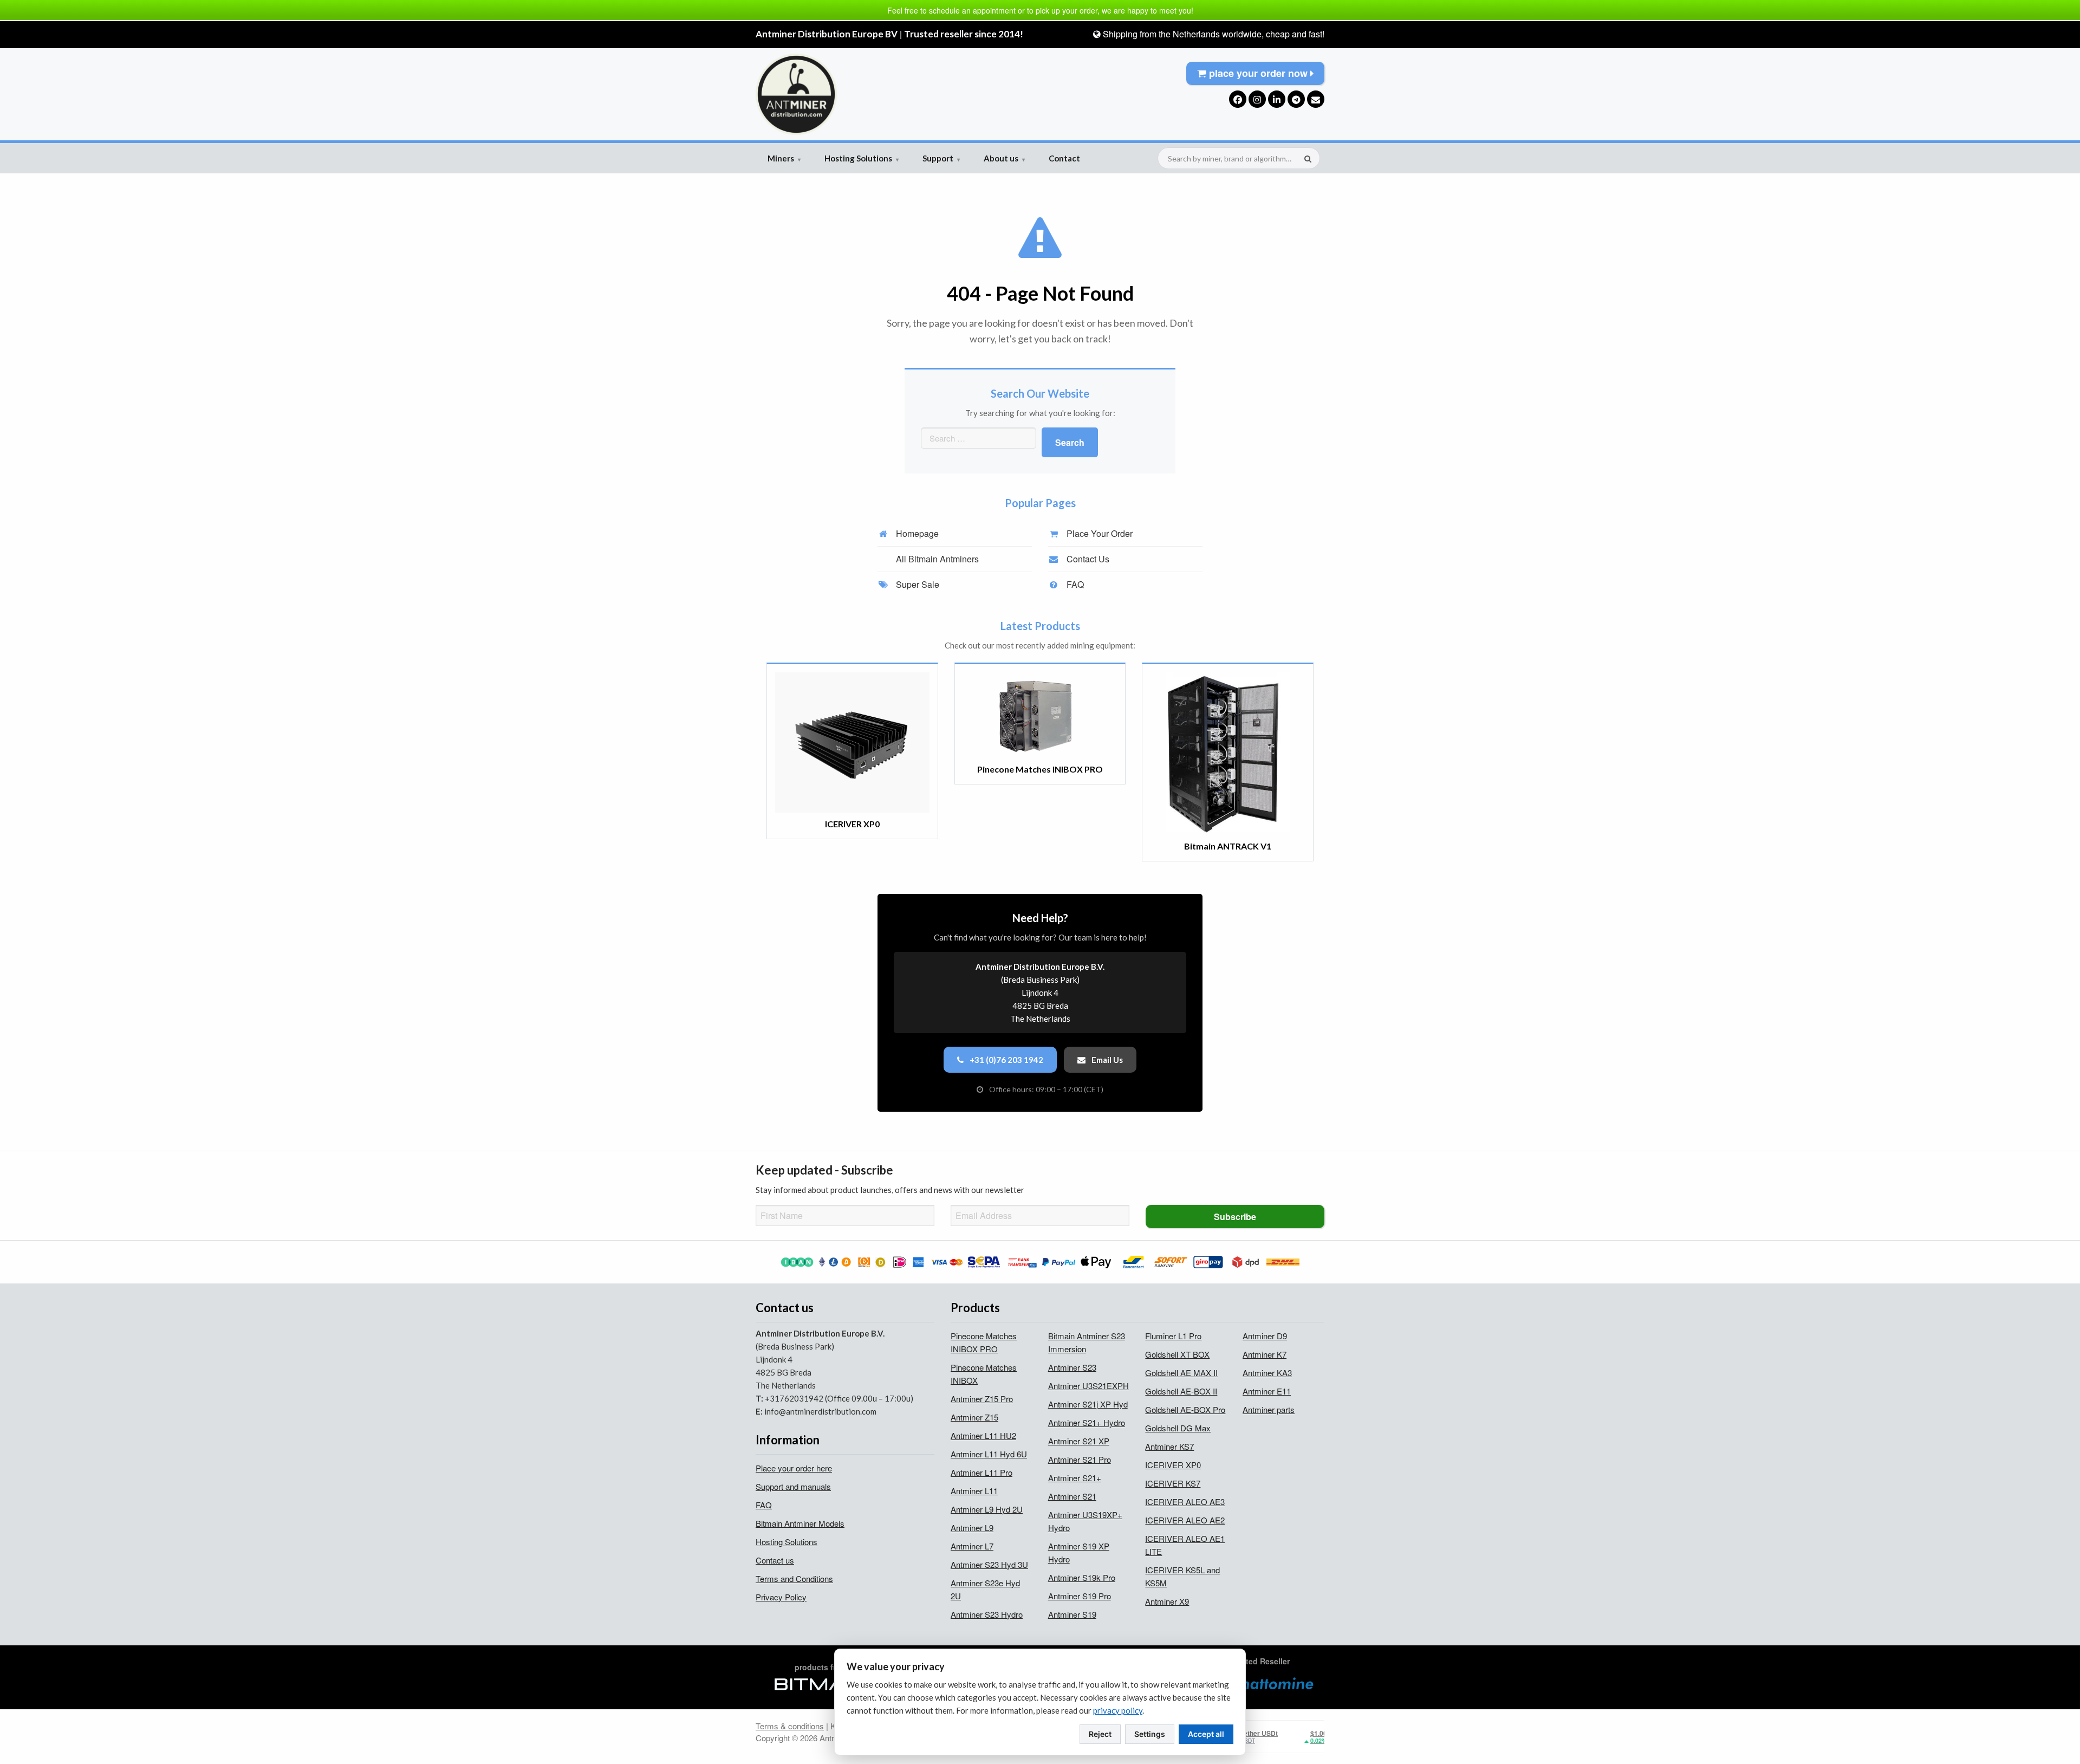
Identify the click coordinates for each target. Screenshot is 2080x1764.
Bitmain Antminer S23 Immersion (1087, 1342)
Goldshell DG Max (1178, 1428)
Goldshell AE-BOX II (1181, 1391)
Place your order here (794, 1468)
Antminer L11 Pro (981, 1472)
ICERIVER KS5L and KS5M (1182, 1576)
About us (1004, 158)
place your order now (1258, 73)
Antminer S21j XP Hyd (1088, 1404)
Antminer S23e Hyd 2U (985, 1589)
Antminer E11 (1267, 1391)
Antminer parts (1269, 1409)
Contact (1064, 158)
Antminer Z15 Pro (982, 1399)
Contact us (775, 1560)
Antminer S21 (1072, 1496)
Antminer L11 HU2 (983, 1435)
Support (941, 158)
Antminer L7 (972, 1546)
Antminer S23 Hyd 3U (989, 1564)
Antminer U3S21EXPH (1088, 1386)
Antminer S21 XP (1079, 1441)
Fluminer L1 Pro (1173, 1336)
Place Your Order (1098, 533)
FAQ (1074, 584)
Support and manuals (793, 1486)
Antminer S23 (1072, 1367)
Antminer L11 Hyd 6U (989, 1454)
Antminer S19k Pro (1082, 1577)
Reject (1100, 1734)
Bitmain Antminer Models (800, 1523)
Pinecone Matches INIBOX (984, 1374)
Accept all (1206, 1734)
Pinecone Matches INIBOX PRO (984, 1342)
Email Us (1106, 1060)
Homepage (916, 533)
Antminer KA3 (1267, 1373)
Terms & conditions (790, 1726)
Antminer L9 (972, 1528)
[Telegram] (1296, 99)
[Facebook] (1238, 99)
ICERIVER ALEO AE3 (1185, 1502)
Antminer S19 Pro (1080, 1596)
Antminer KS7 (1169, 1446)
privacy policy (1118, 1710)
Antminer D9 (1265, 1336)
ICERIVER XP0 (1173, 1465)
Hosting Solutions (862, 158)
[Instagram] (1257, 99)
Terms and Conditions (794, 1578)
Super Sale (916, 584)
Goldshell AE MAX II (1181, 1373)
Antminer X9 (1167, 1601)
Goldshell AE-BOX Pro (1185, 1409)
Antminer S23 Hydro (987, 1614)
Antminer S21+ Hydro (1087, 1422)
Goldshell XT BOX (1177, 1354)
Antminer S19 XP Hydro (1079, 1552)
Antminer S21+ (1075, 1478)
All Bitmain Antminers (936, 559)
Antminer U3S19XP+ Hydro (1085, 1521)
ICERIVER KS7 (1173, 1483)
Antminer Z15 (974, 1417)
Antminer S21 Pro (1080, 1459)
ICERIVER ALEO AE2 (1185, 1520)
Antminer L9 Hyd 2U (987, 1509)
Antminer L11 (974, 1491)
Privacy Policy (781, 1597)
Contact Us (1087, 559)
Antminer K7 (1265, 1354)
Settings (1150, 1734)
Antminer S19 (1072, 1614)
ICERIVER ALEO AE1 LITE (1185, 1545)
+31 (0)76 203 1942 (1006, 1060)
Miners (784, 158)
